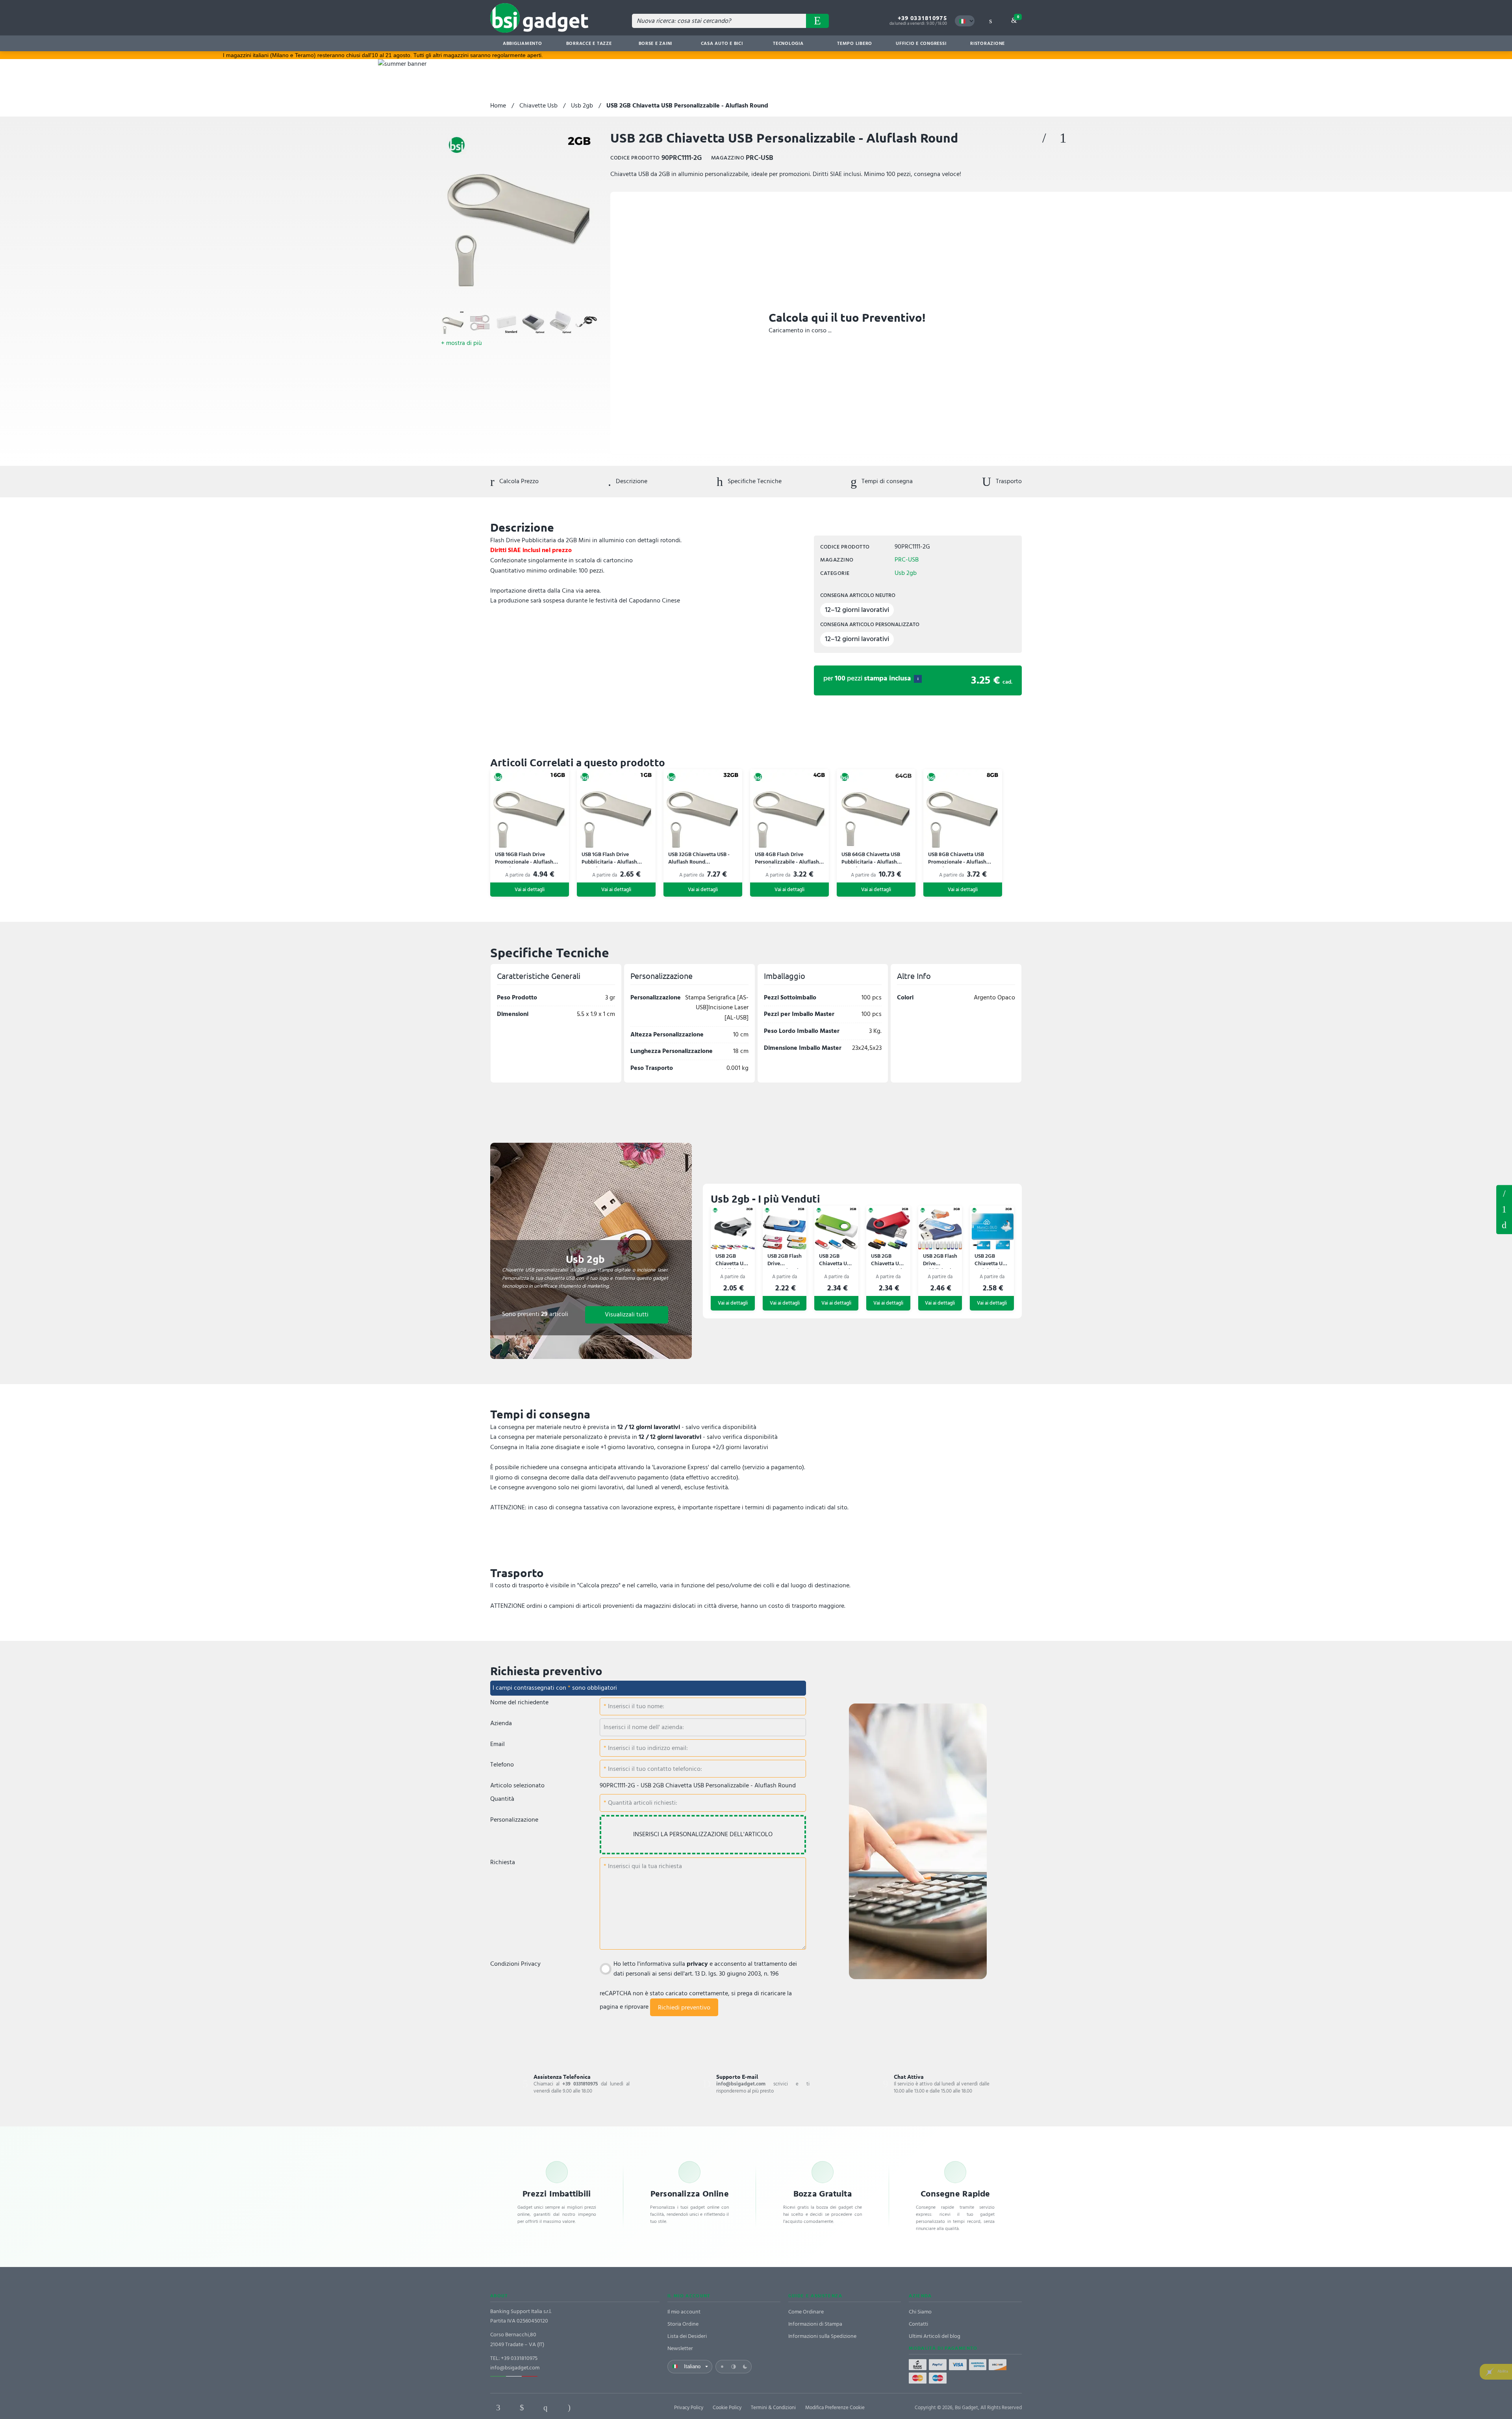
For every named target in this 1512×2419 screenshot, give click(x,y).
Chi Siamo (920, 2312)
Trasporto (1008, 481)
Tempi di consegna (886, 481)
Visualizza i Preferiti (1504, 1193)
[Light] (722, 2367)
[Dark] (745, 2367)
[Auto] (734, 2367)
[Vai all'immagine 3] (506, 322)
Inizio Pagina (1504, 1225)
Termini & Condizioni (773, 2408)
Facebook (498, 2408)
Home (498, 106)
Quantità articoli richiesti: (642, 1803)
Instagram (569, 2408)
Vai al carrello (1018, 17)
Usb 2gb (582, 106)
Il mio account (684, 2312)
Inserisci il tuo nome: (635, 1706)
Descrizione (631, 481)
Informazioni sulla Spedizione (822, 2336)
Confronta (1063, 138)
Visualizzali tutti (627, 1314)
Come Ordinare (806, 2312)
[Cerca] (817, 21)
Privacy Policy (689, 2408)
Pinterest (545, 2408)
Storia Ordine (683, 2324)
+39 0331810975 (922, 18)
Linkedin (522, 2408)
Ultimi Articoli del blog (935, 2336)
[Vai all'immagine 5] (560, 322)
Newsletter (680, 2348)
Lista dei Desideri (687, 2336)
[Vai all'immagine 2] (480, 322)
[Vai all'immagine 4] (533, 322)
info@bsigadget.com (515, 2368)
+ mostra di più (461, 343)
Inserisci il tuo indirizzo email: (647, 1748)
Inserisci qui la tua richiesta (644, 1866)
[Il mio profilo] (990, 21)
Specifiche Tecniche (754, 481)
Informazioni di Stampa (815, 2324)
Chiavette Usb (538, 106)
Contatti (918, 2324)
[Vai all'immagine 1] (453, 322)
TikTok (593, 2408)
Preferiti (1044, 138)
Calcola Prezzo (518, 481)
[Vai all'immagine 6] (587, 322)
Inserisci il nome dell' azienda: (644, 1727)
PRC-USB (907, 560)
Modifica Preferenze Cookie (835, 2408)
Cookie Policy (727, 2408)
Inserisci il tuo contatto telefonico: (654, 1769)
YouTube (616, 2408)
